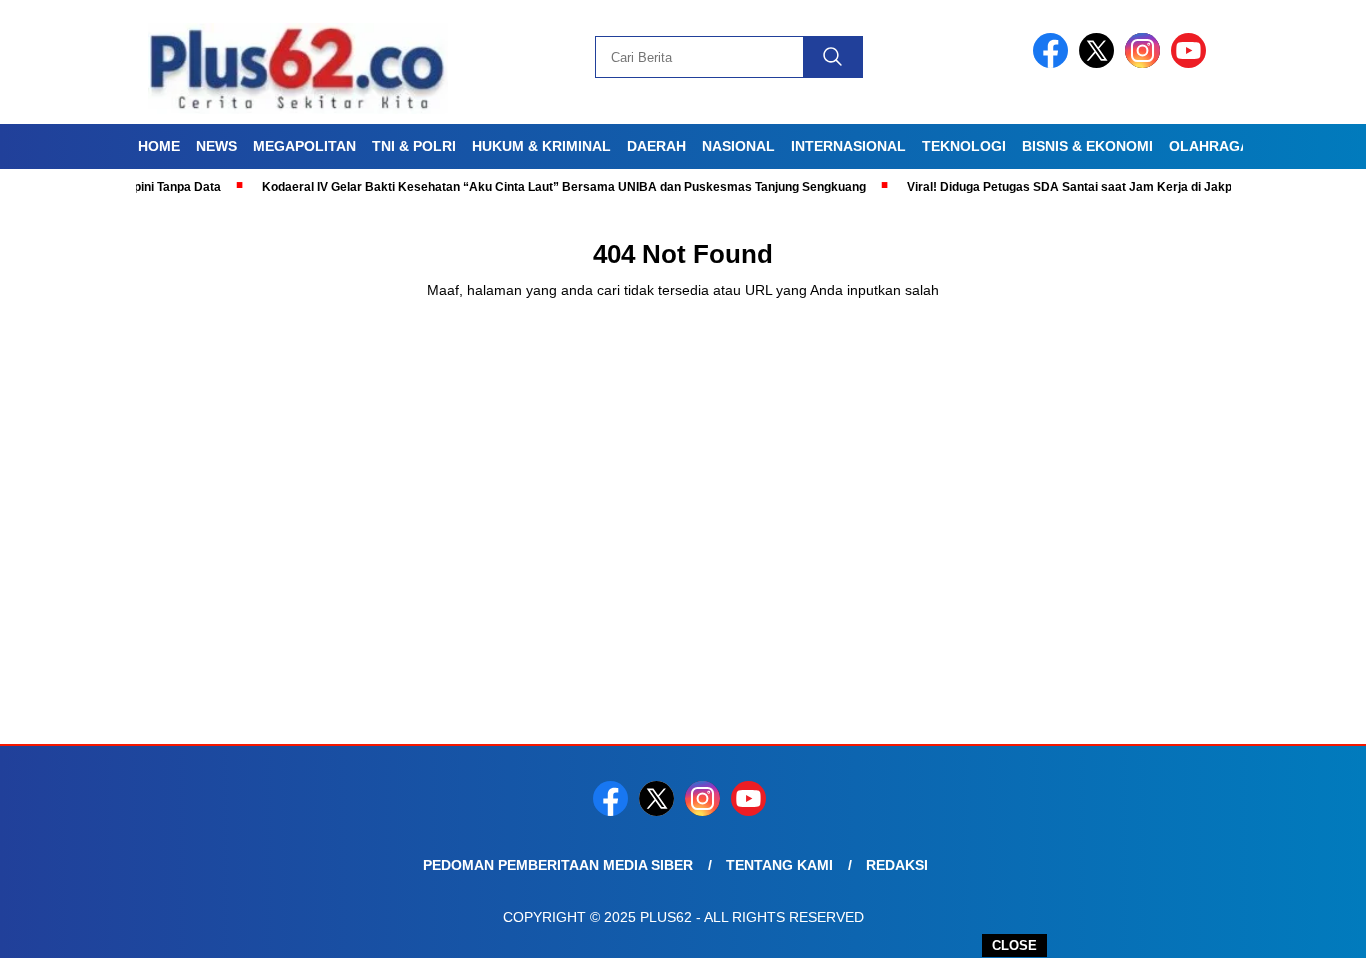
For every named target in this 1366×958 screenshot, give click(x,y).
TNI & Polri (414, 146)
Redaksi (897, 865)
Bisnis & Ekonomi (1087, 146)
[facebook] (1054, 63)
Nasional (738, 146)
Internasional (848, 146)
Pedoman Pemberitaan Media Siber (558, 865)
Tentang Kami (779, 865)
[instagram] (1146, 63)
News (216, 146)
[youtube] (1192, 63)
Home (159, 146)
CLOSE (1014, 945)
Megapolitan (304, 146)
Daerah (656, 146)
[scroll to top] (1308, 927)
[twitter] (1100, 63)
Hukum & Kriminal (541, 146)
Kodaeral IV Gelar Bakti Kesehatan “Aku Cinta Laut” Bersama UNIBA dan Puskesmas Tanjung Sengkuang (541, 187)
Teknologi (964, 146)
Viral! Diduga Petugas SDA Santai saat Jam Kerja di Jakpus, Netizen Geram (1099, 187)
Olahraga (1209, 146)
